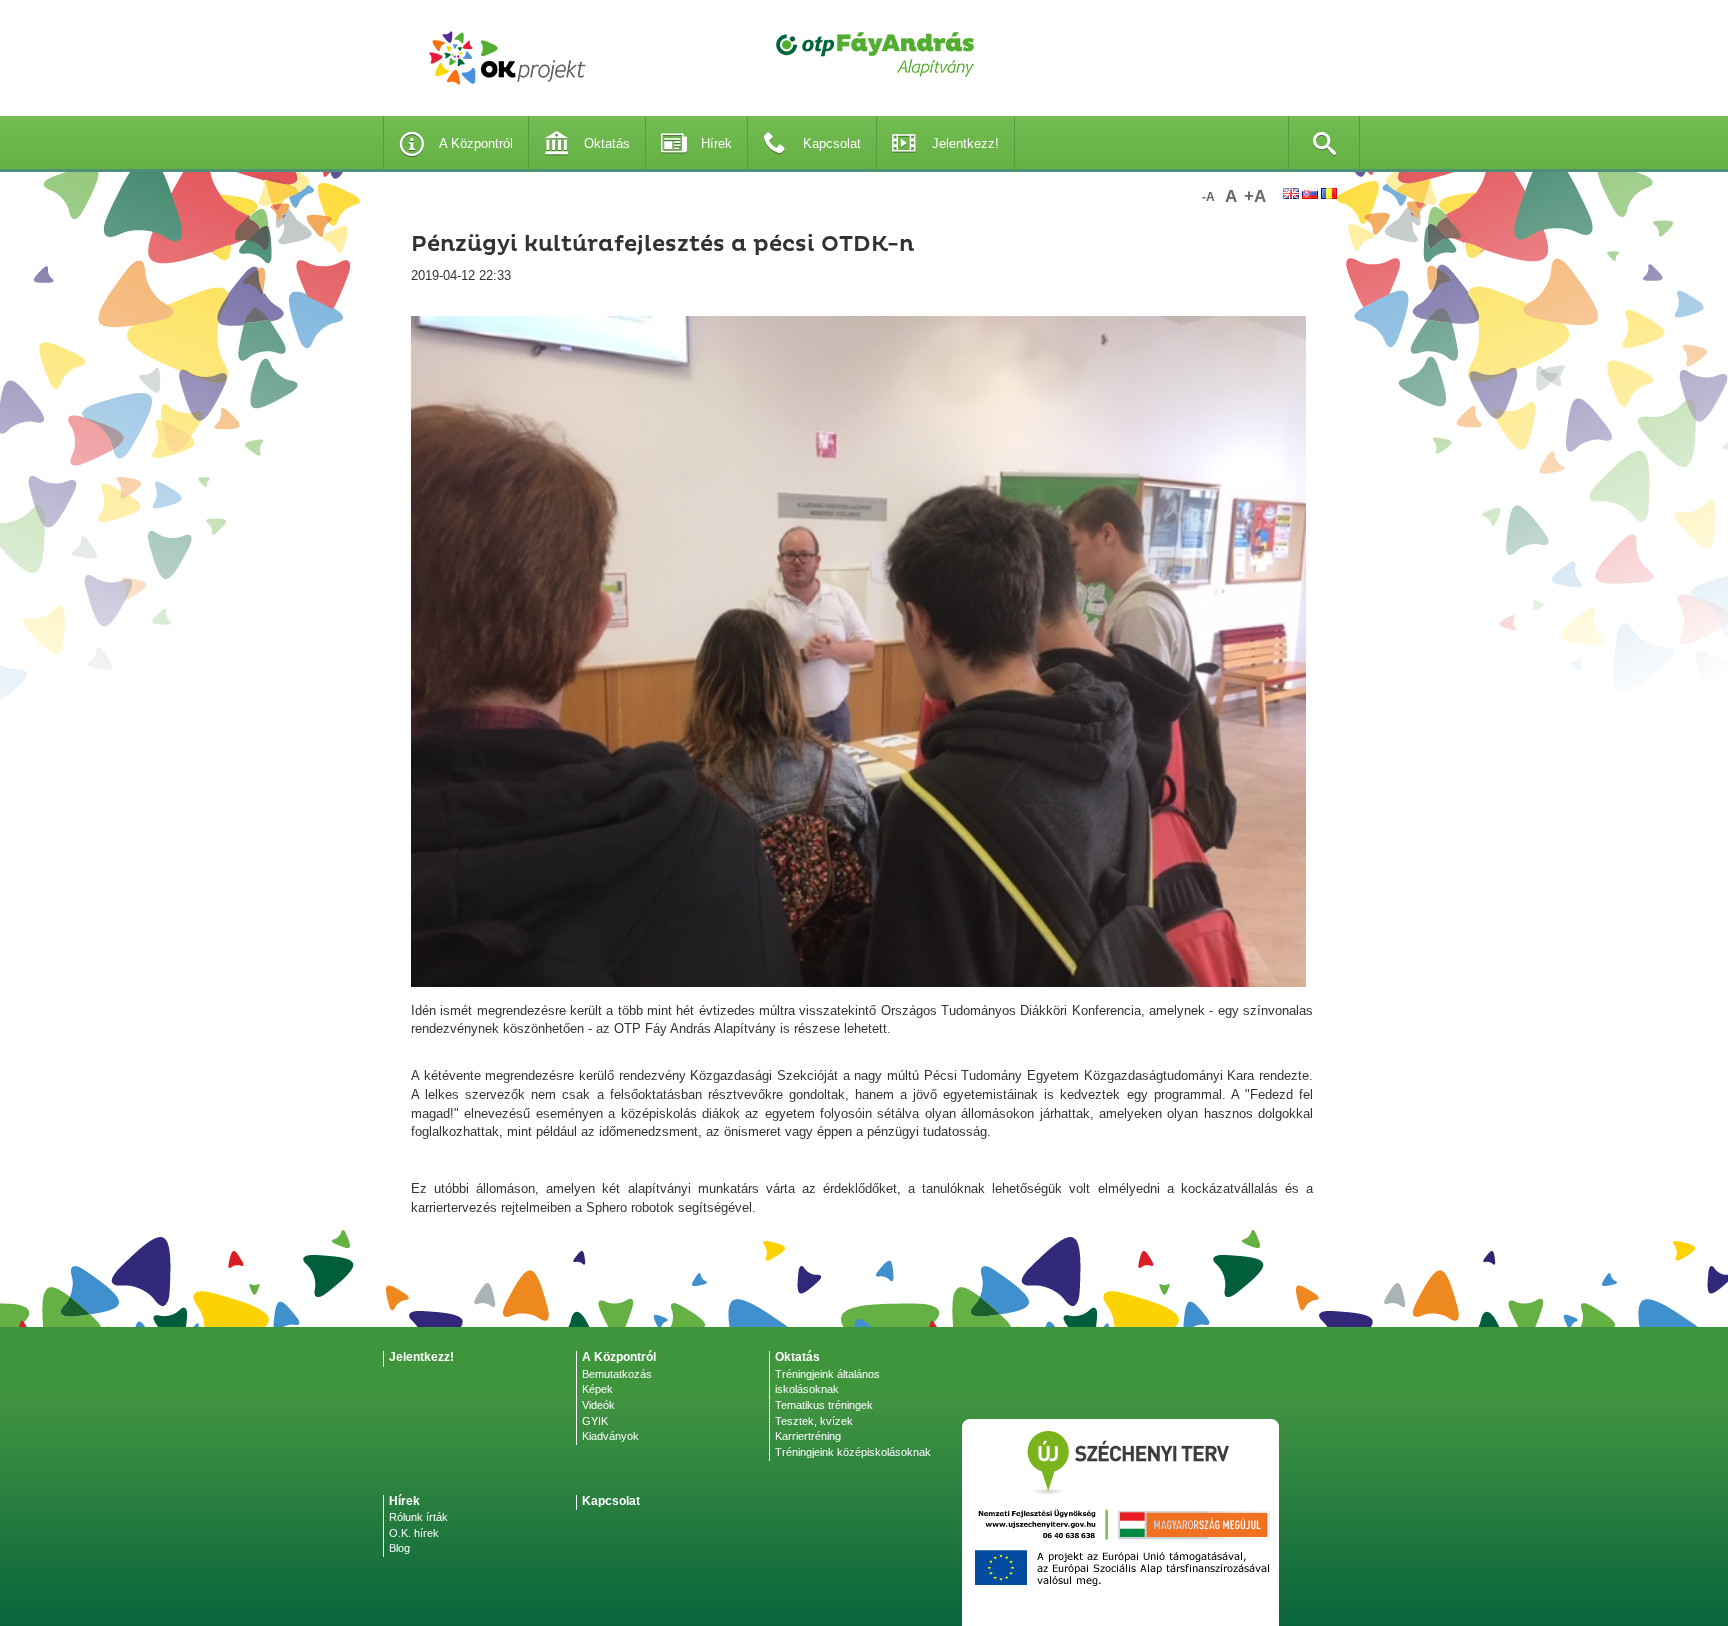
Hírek (716, 143)
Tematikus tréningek (824, 1405)
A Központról (476, 143)
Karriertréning (808, 1436)
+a (1255, 196)
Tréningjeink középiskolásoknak (853, 1452)
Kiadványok (610, 1436)
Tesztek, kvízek (814, 1421)
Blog (399, 1548)
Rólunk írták (418, 1517)
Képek (597, 1389)
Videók (598, 1405)
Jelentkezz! (965, 143)
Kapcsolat (832, 143)
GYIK (595, 1421)
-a (1208, 197)
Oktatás (607, 143)
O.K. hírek (414, 1533)
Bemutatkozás (617, 1374)
